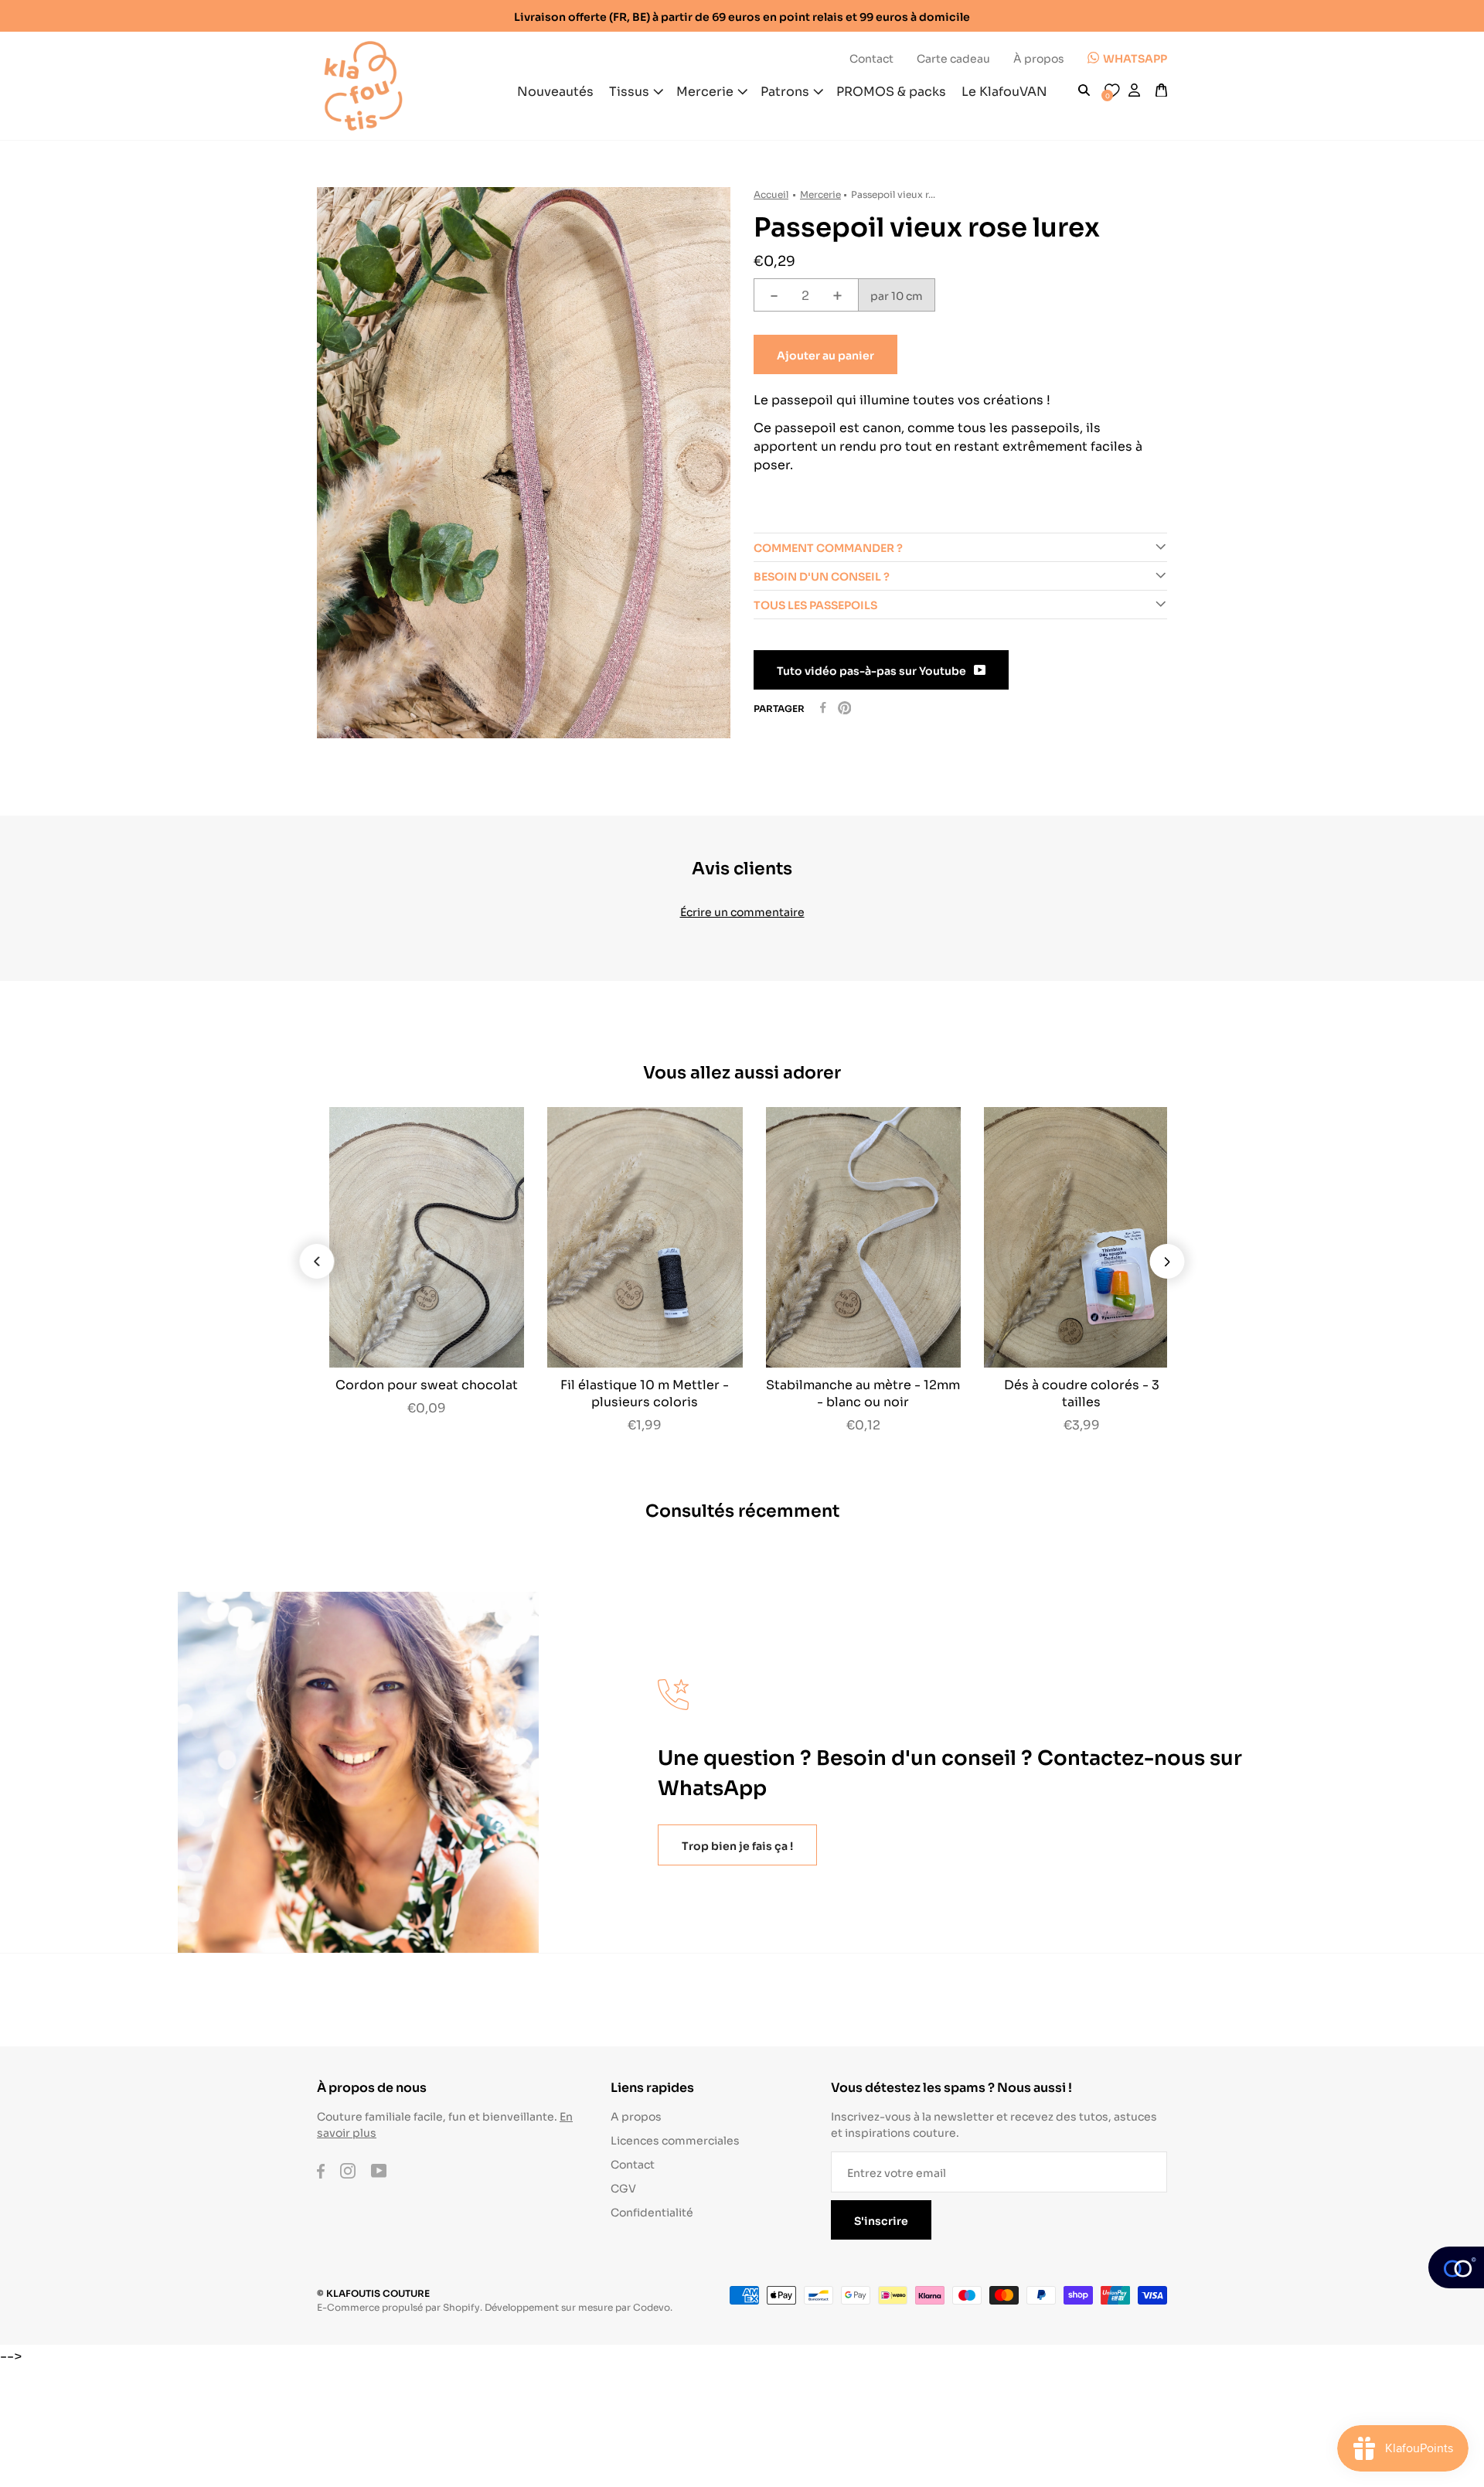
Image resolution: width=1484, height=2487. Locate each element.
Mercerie (820, 194)
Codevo (652, 2306)
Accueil (771, 194)
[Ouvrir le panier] (1161, 90)
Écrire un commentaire (742, 911)
